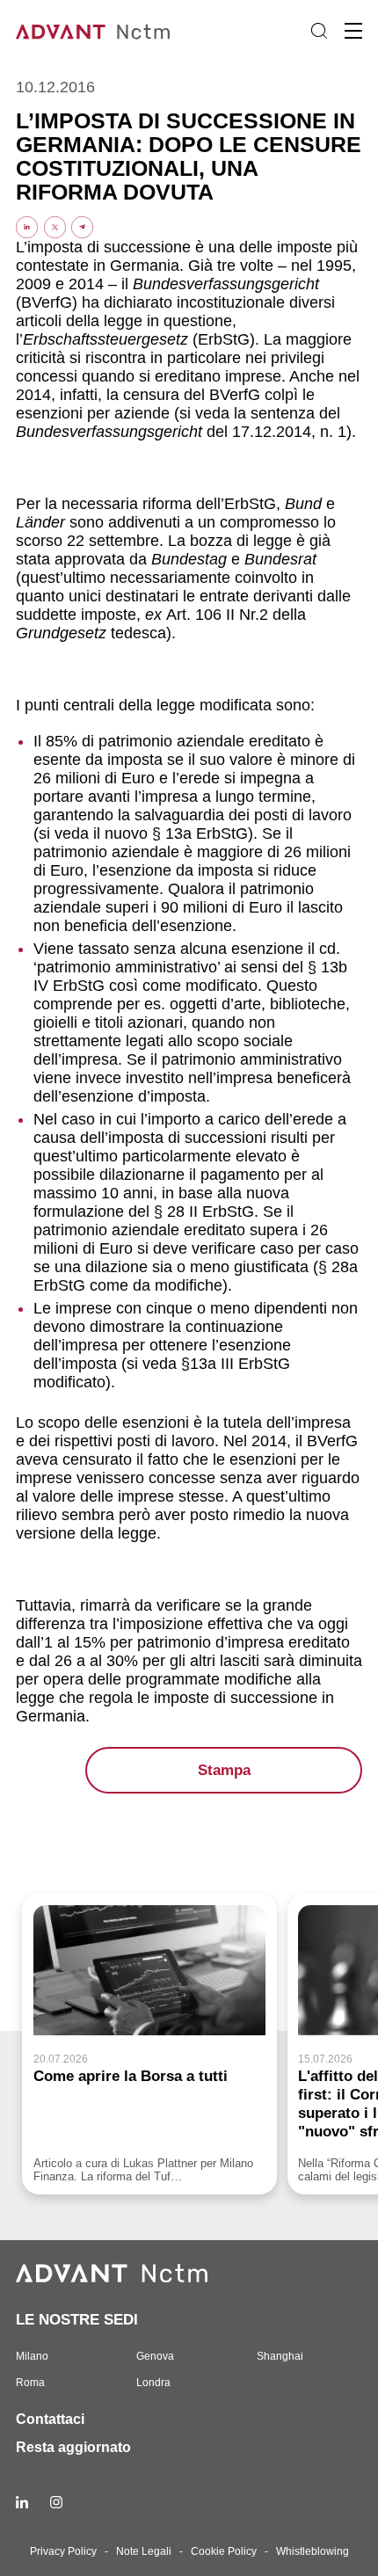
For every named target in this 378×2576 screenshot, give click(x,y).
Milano (32, 2356)
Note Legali (144, 2551)
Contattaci (50, 2419)
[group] (149, 2044)
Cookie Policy (224, 2551)
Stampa (224, 1770)
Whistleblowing (313, 2551)
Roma (30, 2383)
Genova (155, 2356)
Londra (153, 2383)
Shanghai (280, 2356)
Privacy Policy (63, 2551)
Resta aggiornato (73, 2447)
